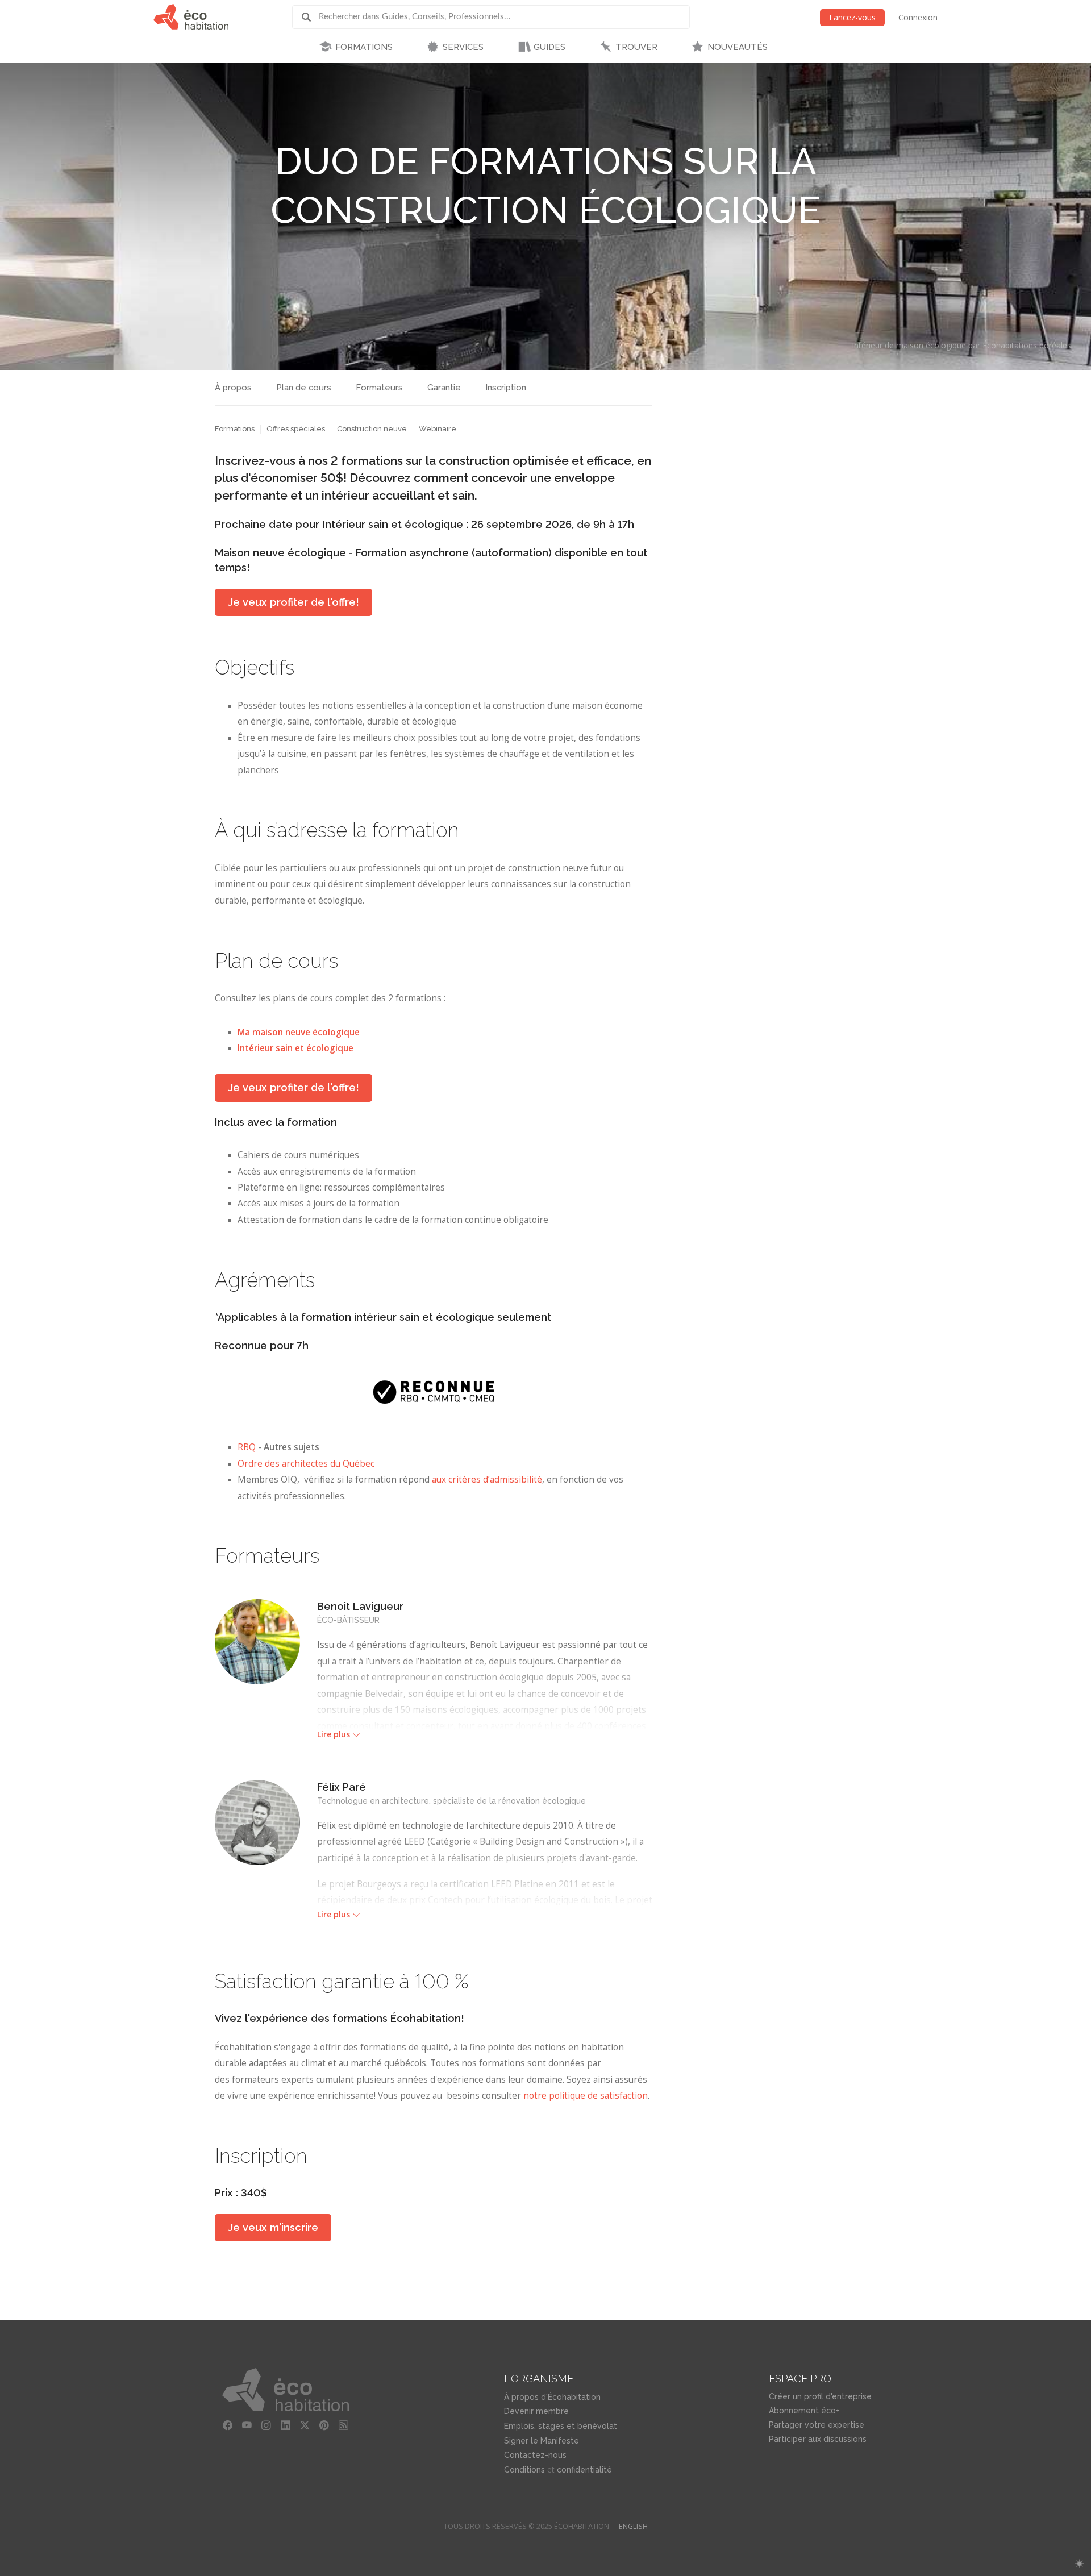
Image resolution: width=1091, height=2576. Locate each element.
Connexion (918, 17)
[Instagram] (266, 2425)
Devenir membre (536, 2411)
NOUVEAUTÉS (738, 47)
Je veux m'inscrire (273, 2227)
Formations (235, 429)
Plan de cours (304, 388)
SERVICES (463, 47)
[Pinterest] (324, 2425)
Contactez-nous (535, 2455)
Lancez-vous (852, 17)
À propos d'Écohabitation (552, 2397)
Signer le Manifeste (542, 2441)
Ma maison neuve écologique (299, 1032)
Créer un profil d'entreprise (820, 2396)
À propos (233, 388)
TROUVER (636, 47)
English (633, 2526)
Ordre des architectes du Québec (306, 1464)
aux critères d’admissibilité (487, 1480)
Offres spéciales (296, 429)
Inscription (506, 388)
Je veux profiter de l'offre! (293, 602)
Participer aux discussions (818, 2439)
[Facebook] (228, 2425)
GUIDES (549, 47)
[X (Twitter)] (305, 2425)
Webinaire (438, 429)
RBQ (247, 1447)
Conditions (524, 2470)
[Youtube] (247, 2425)
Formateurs (379, 388)
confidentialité (584, 2470)
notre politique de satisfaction (586, 2096)
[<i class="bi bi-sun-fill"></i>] (1079, 2564)
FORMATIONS (364, 47)
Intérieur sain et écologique (295, 1048)
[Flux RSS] (344, 2425)
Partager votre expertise (817, 2425)
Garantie (444, 388)
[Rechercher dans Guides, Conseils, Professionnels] (310, 17)
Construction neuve (372, 429)
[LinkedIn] (286, 2425)
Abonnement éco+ (804, 2411)
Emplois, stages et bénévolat (561, 2426)
